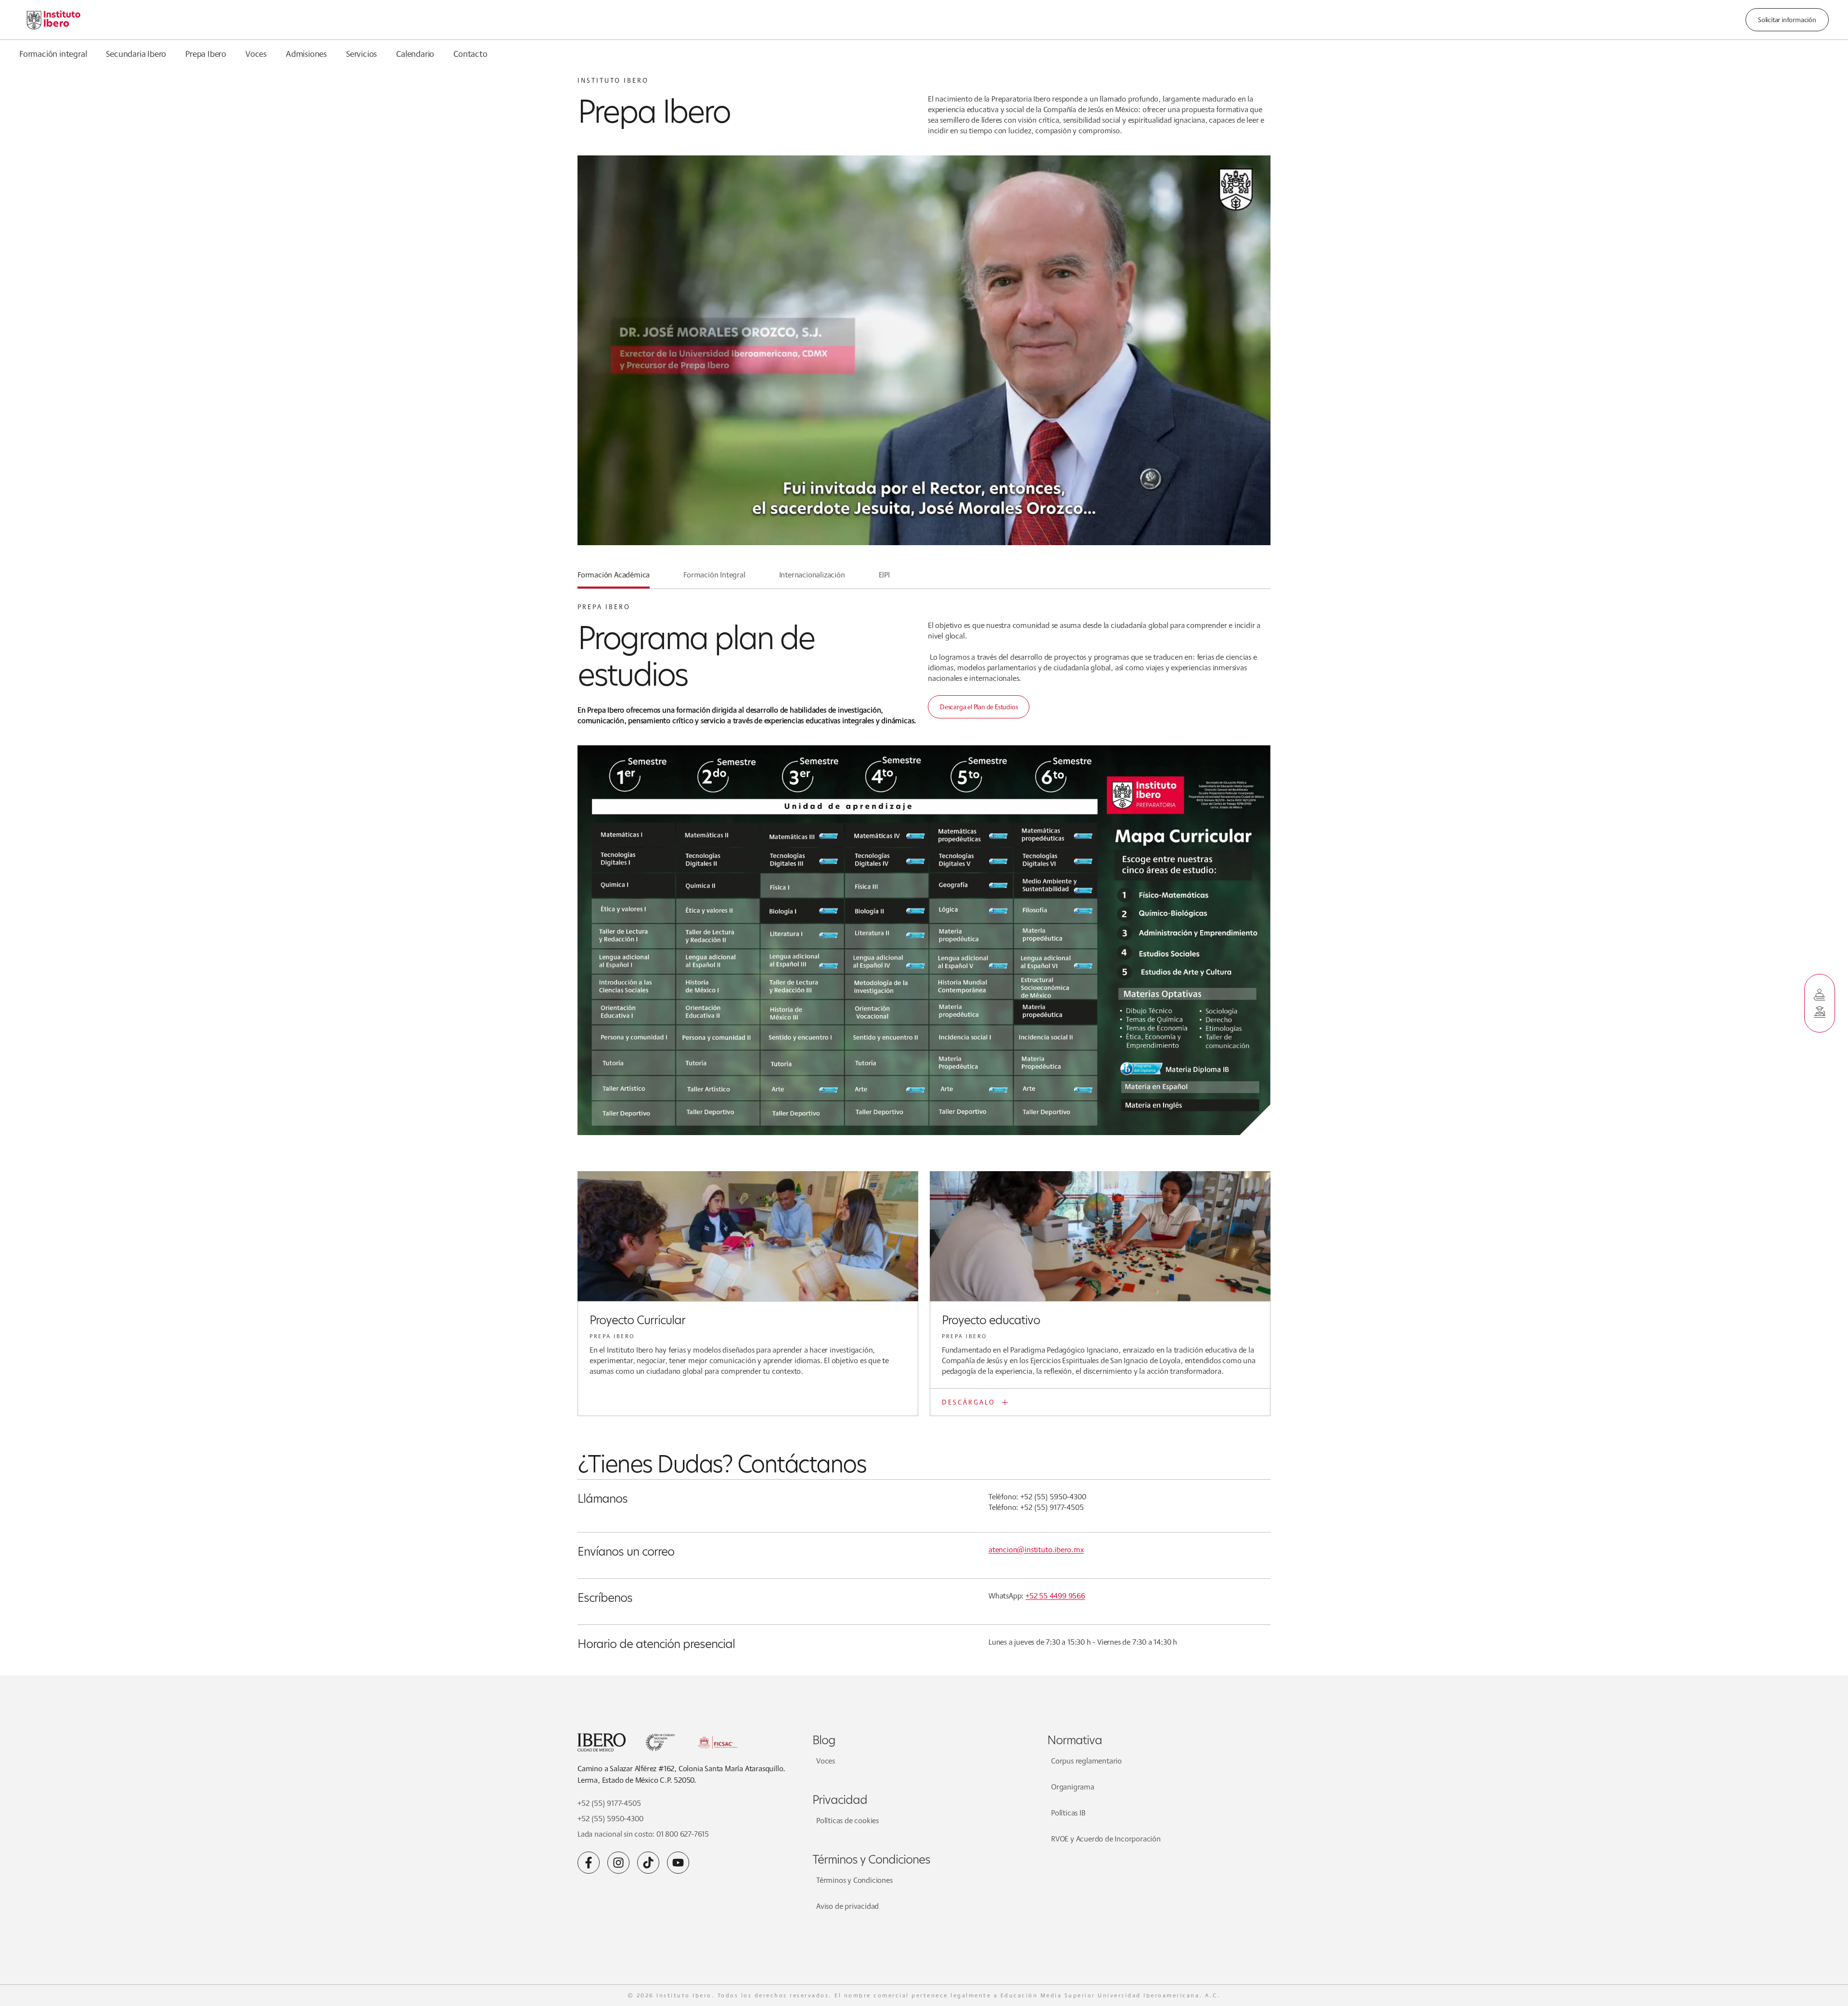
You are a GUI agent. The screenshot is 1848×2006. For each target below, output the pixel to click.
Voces (256, 53)
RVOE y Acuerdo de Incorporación (1106, 1839)
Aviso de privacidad (847, 1906)
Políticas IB (1068, 1813)
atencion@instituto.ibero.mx (1036, 1550)
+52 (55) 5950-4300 (610, 1819)
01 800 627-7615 (683, 1834)
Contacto (470, 53)
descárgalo (969, 1402)
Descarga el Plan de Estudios (979, 707)
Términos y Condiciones (854, 1880)
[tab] (614, 579)
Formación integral (53, 53)
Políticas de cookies (847, 1821)
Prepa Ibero (206, 53)
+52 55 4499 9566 (1055, 1596)
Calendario (415, 53)
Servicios (361, 53)
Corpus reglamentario (1086, 1761)
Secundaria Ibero (136, 53)
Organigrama (1073, 1787)
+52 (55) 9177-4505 (609, 1803)
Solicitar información (1787, 20)
